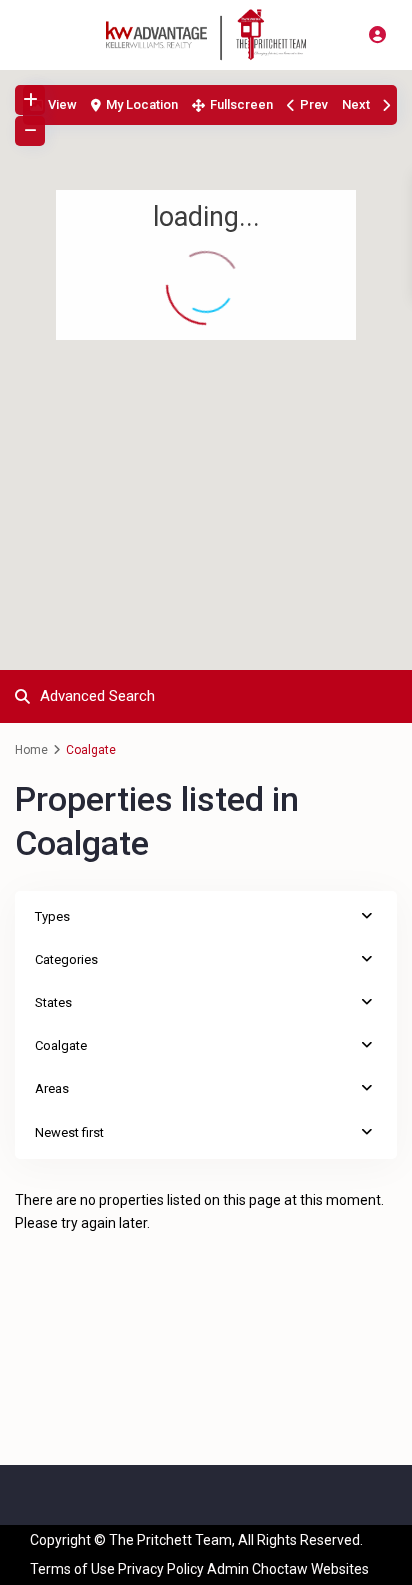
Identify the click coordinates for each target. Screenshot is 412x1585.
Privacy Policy (161, 1569)
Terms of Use (72, 1569)
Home (31, 750)
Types (52, 916)
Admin (228, 1569)
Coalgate (61, 1045)
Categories (66, 959)
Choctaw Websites (310, 1569)
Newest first (69, 1132)
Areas (52, 1088)
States (53, 1002)
